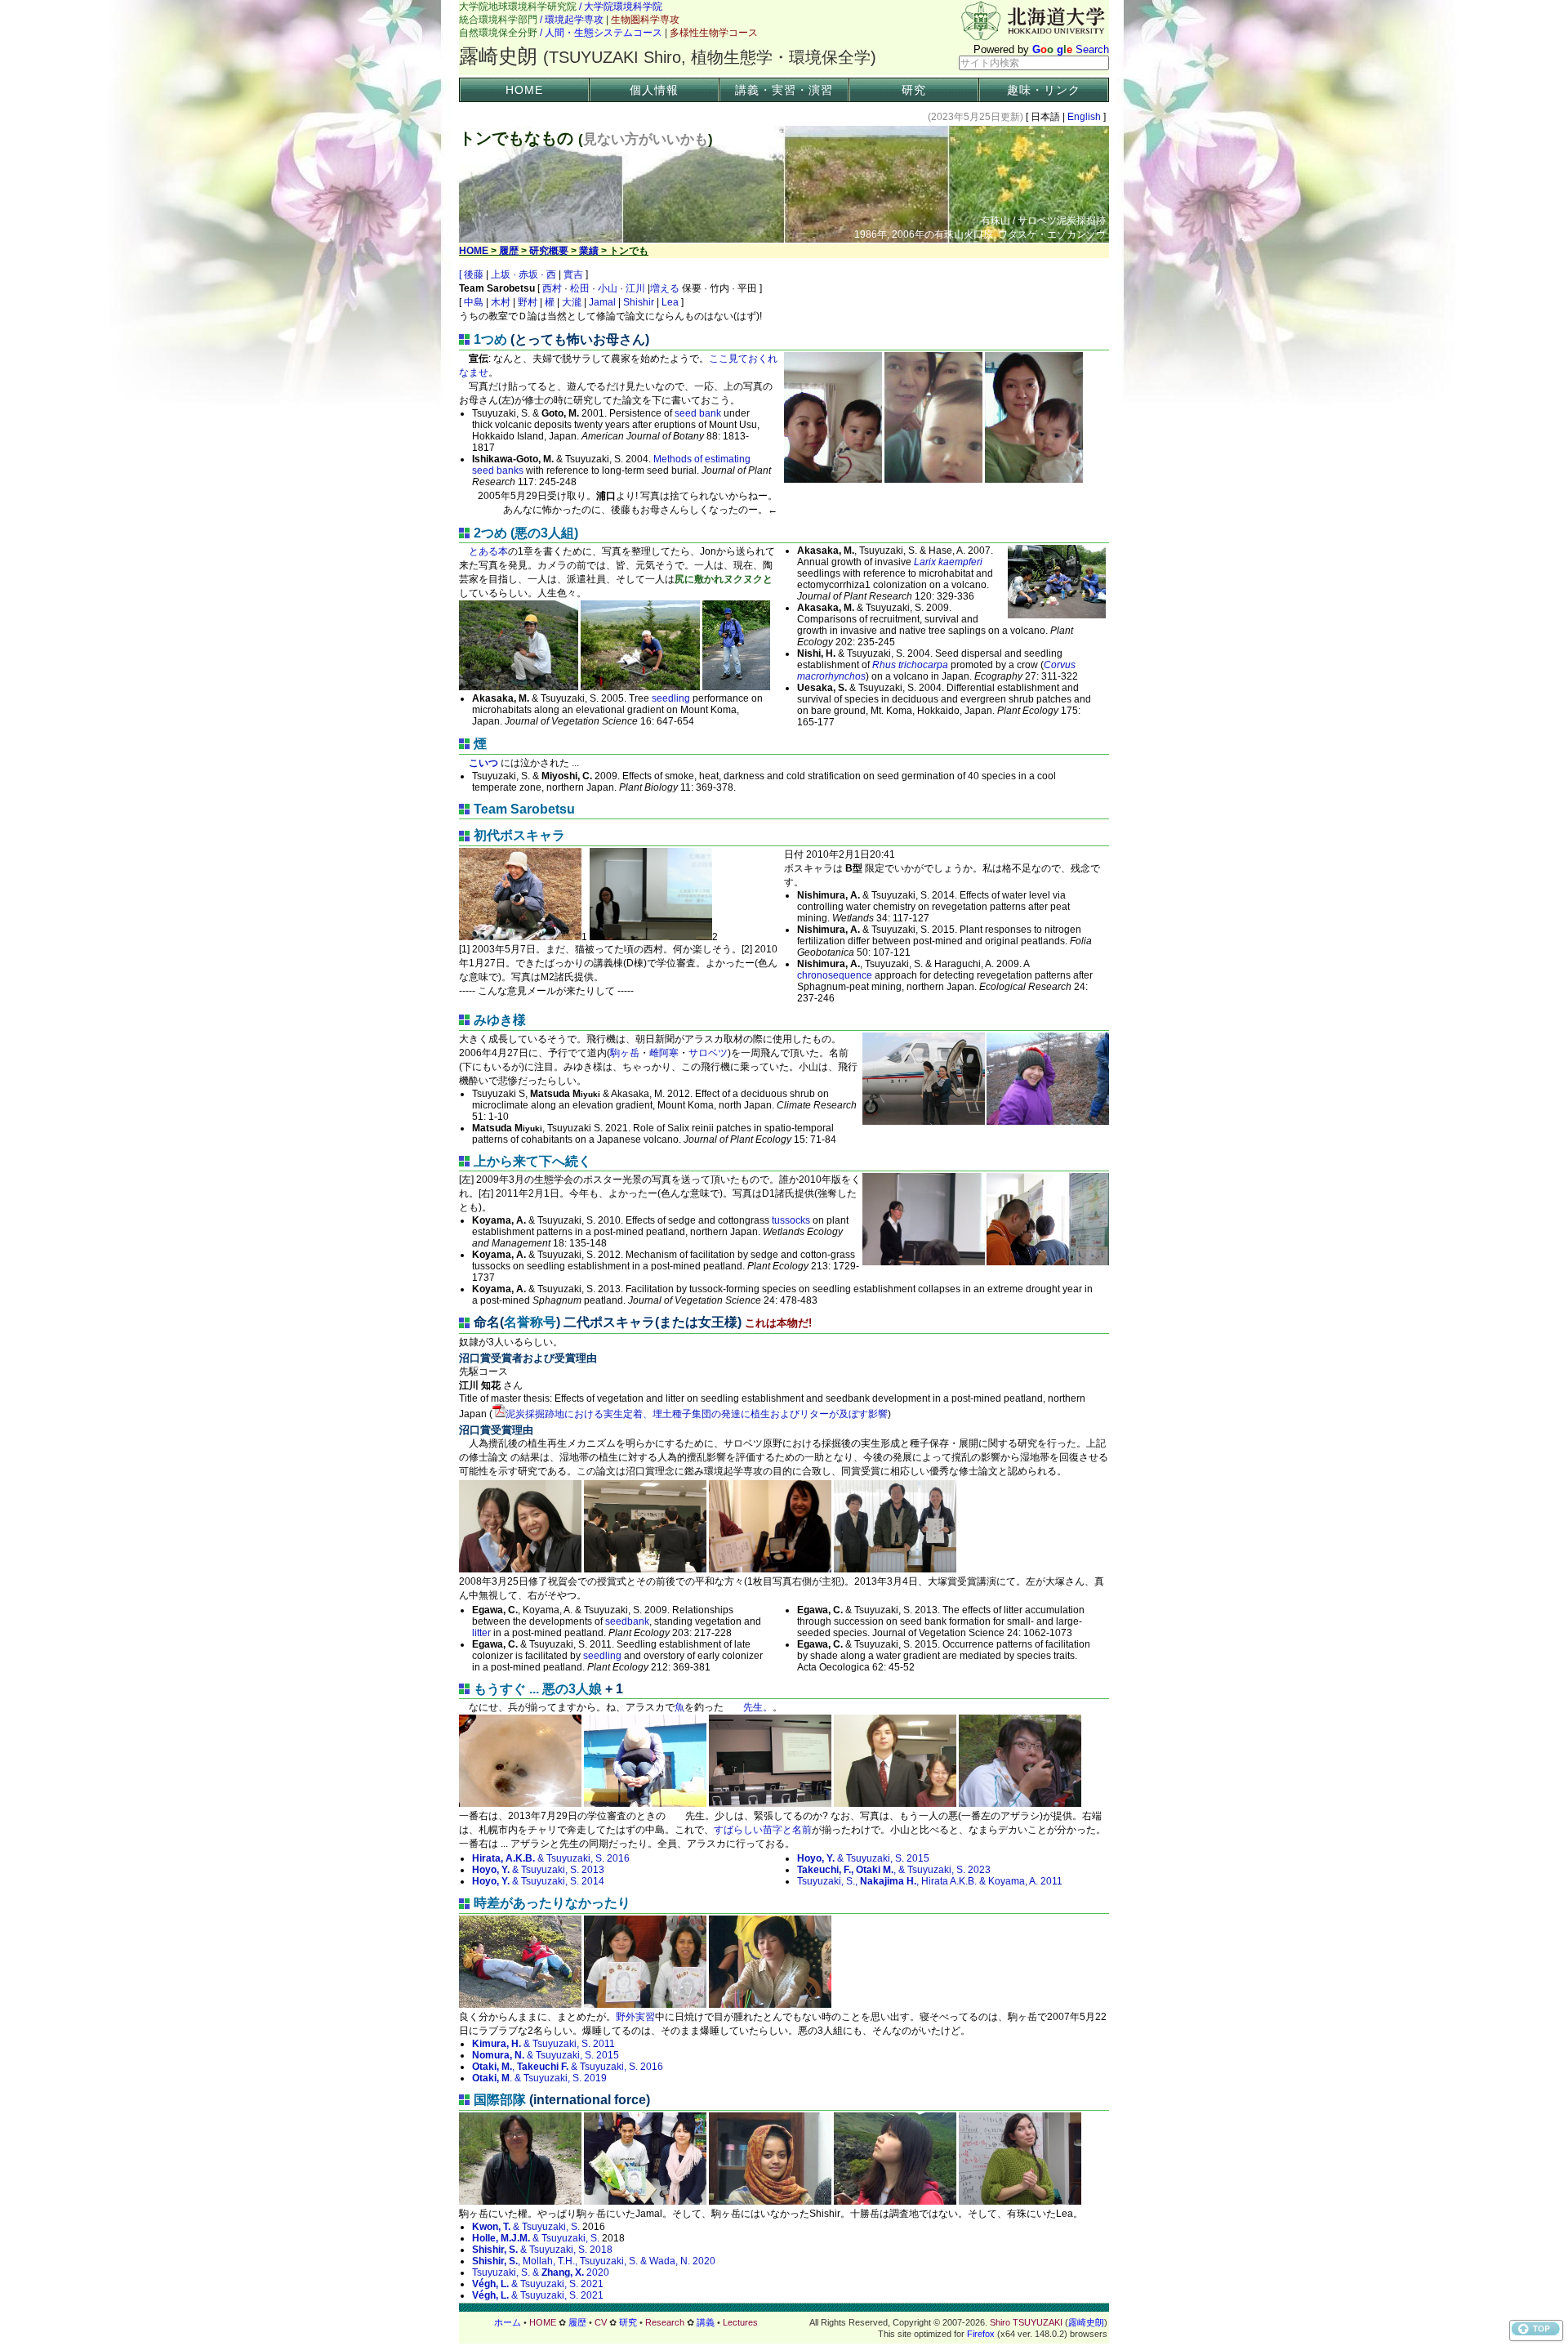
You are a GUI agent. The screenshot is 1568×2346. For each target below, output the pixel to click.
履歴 (509, 251)
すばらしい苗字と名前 (763, 1830)
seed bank (698, 413)
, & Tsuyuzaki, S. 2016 (568, 2067)
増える (665, 288)
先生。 (748, 1707)
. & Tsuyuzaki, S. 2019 (539, 2078)
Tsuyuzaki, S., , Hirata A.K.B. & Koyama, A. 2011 (930, 1881)
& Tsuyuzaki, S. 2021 (538, 2284)
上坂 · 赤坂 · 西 (523, 274)
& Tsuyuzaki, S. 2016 (551, 1858)
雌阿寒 (664, 1053)
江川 (635, 288)
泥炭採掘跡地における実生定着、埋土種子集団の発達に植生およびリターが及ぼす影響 (697, 1414)
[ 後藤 (472, 274)
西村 (552, 288)
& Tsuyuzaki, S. (526, 2227)
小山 (608, 288)
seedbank (627, 1621)
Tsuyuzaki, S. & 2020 (541, 2272)
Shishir (639, 302)
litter (481, 1633)
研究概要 (549, 251)
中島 (474, 302)
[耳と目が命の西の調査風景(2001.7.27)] (736, 687)
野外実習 (635, 2017)
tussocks (791, 1220)
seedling (671, 698)
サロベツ (708, 1053)
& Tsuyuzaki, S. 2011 (543, 2044)
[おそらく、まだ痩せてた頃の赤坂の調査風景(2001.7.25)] (640, 687)
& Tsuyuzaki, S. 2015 (863, 1858)
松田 (580, 288)
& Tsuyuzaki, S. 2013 (538, 1870)
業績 (589, 251)
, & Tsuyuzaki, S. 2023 (894, 1870)
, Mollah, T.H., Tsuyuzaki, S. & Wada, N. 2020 (594, 2261)
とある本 (488, 551)
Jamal (602, 302)
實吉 (573, 274)
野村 (528, 302)
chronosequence (835, 975)
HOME (524, 90)
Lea (670, 302)
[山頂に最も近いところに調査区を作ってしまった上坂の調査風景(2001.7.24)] (519, 687)
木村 (501, 302)
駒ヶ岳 (625, 1053)
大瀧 (572, 302)
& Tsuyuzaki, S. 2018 (542, 2250)
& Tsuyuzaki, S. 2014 (538, 1881)
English (1084, 117)
